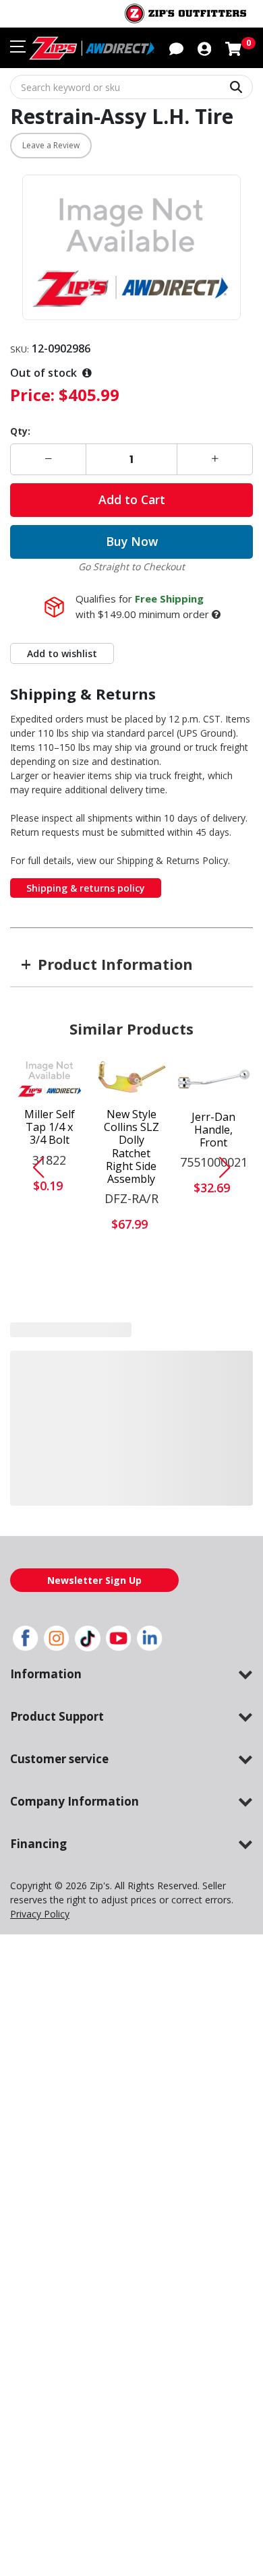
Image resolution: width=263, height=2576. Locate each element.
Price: (32, 395)
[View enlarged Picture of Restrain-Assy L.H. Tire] (131, 248)
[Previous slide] (33, 1167)
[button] (204, 48)
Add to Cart (132, 499)
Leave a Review (51, 145)
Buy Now (132, 541)
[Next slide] (230, 1167)
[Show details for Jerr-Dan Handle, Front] (214, 1079)
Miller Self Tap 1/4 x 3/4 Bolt (50, 1128)
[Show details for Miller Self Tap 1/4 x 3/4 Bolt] (50, 1078)
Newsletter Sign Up (94, 1580)
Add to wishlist (62, 653)
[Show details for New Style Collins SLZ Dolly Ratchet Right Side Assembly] (132, 1078)
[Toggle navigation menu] (18, 47)
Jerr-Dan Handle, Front (213, 1130)
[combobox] (131, 87)
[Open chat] (176, 48)
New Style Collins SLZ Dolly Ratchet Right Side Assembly (131, 1147)
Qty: (20, 431)
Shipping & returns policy (86, 888)
